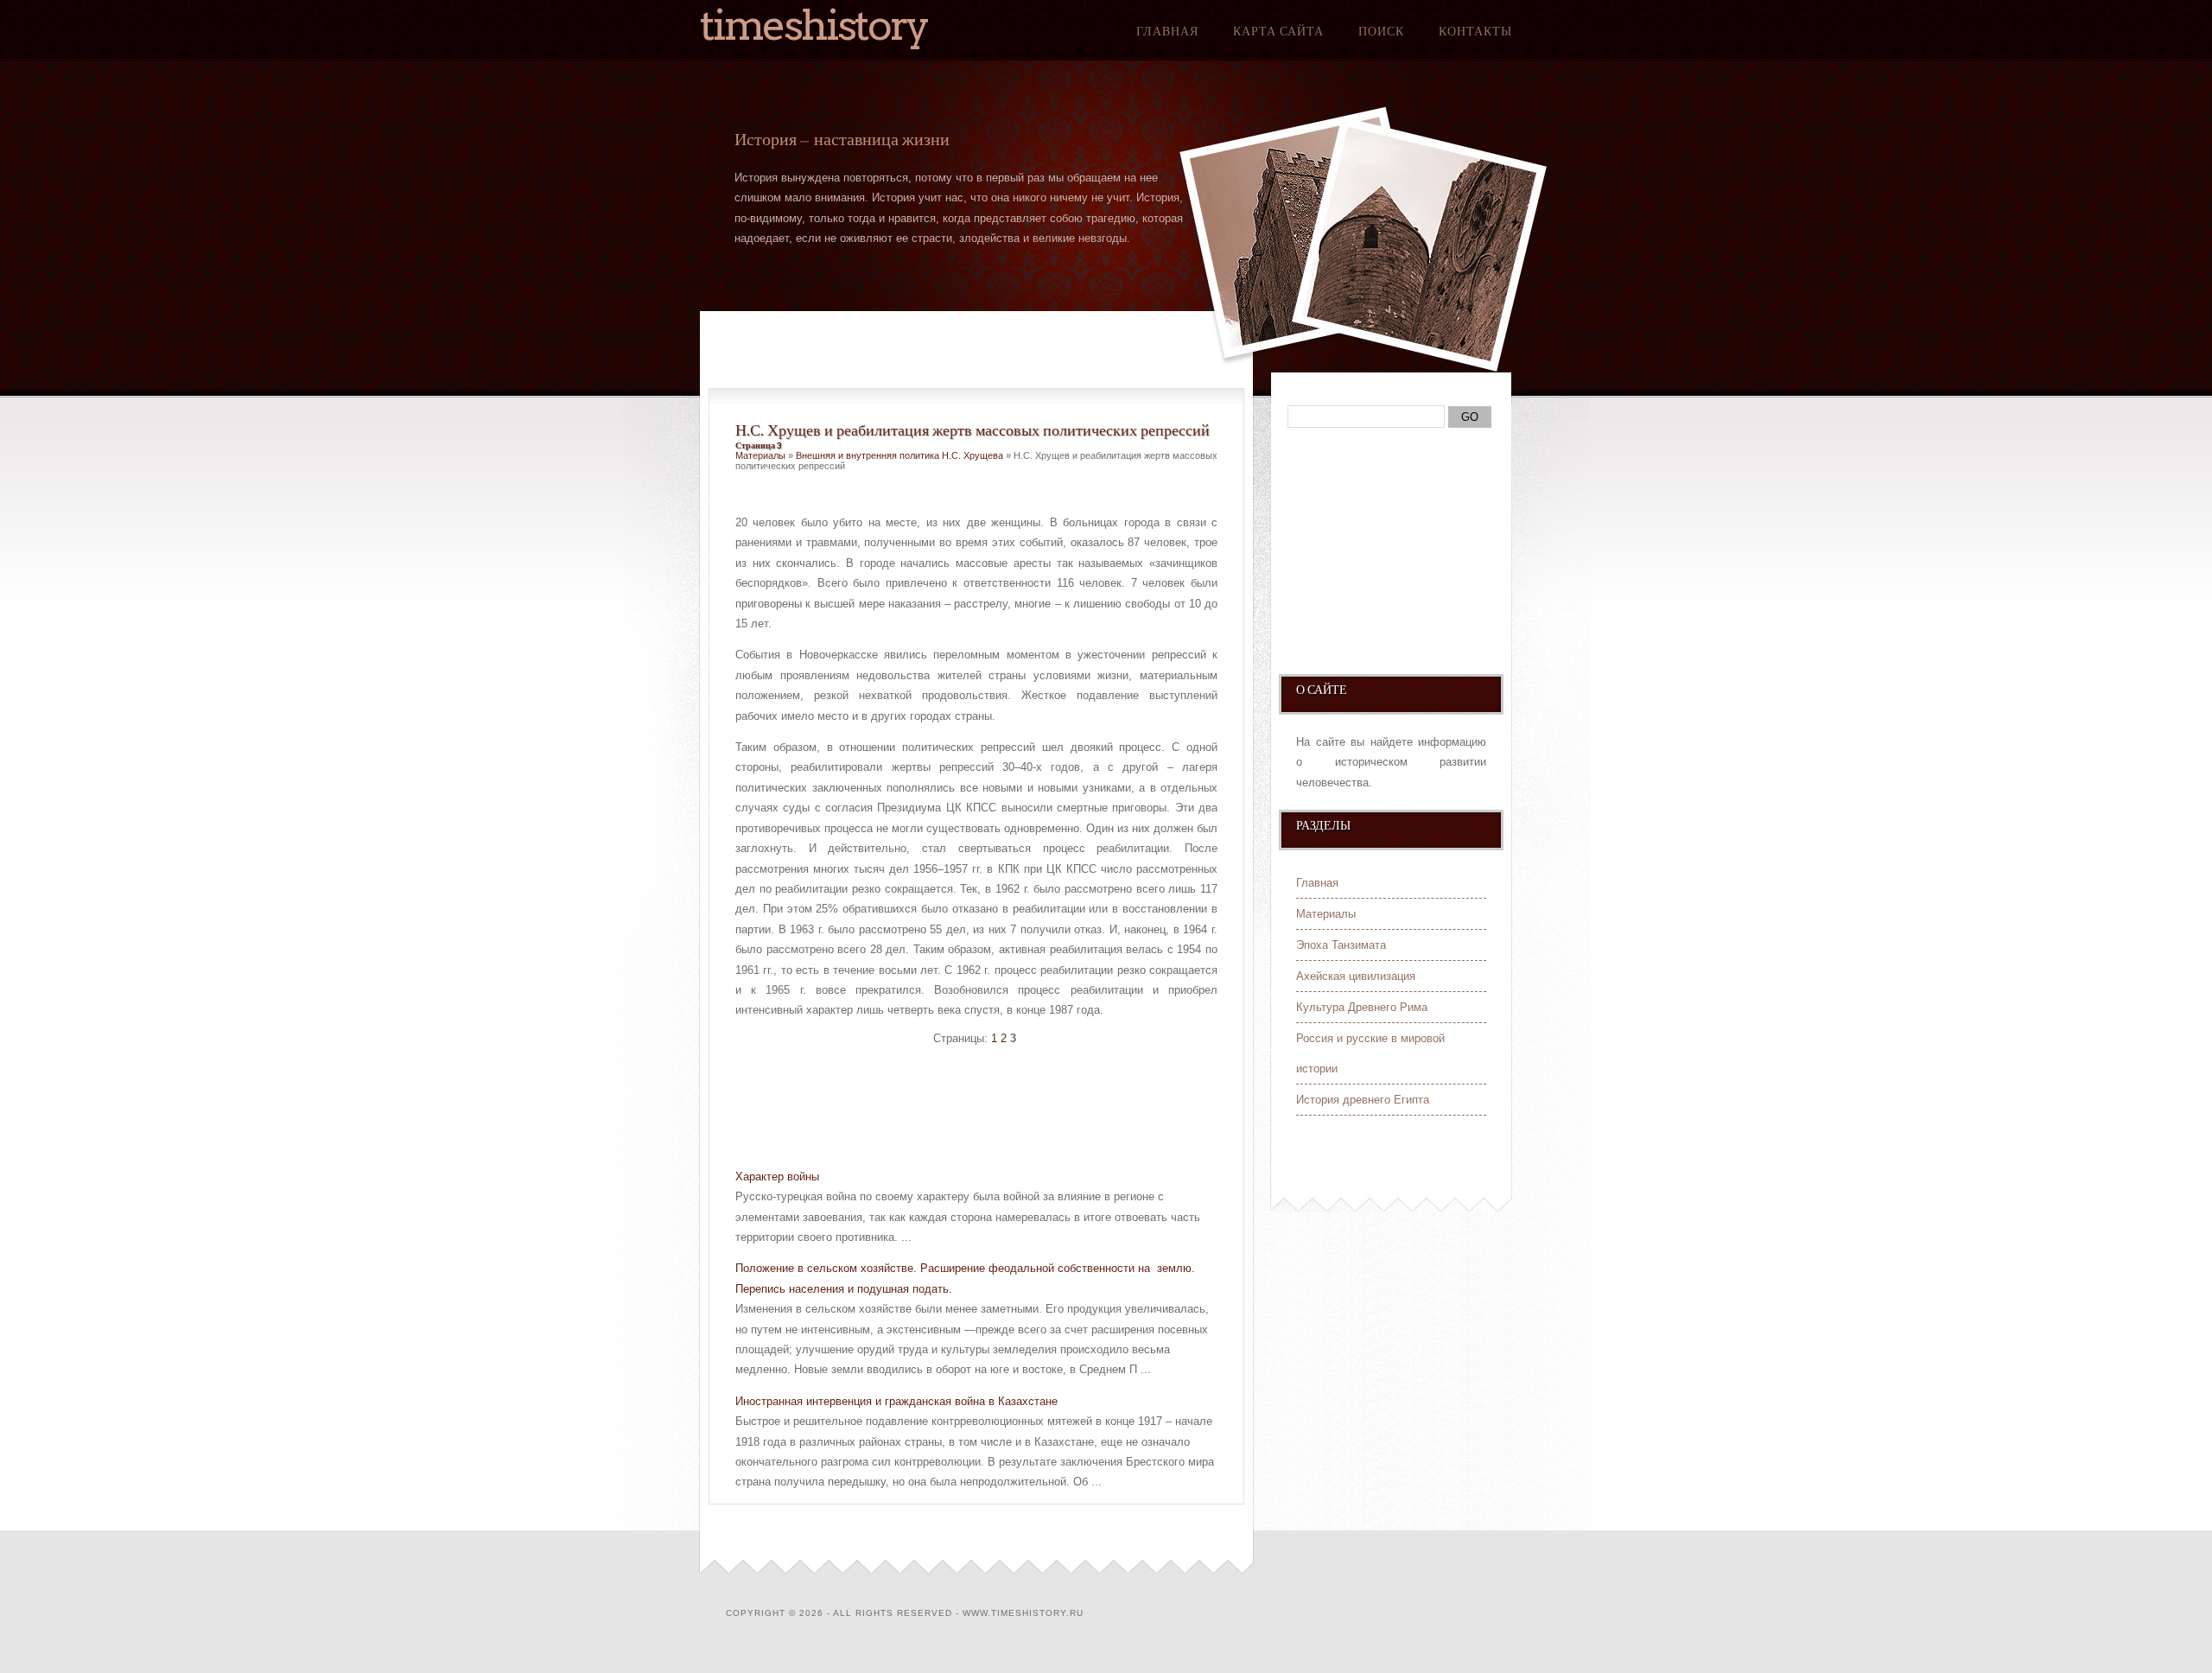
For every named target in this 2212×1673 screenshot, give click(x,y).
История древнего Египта (1363, 1100)
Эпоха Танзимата (1341, 945)
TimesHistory (814, 25)
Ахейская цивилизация (1356, 976)
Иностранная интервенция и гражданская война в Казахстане (896, 1401)
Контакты (1475, 31)
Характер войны (777, 1177)
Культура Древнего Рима (1362, 1007)
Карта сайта (1278, 31)
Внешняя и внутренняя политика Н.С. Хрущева (899, 455)
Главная (1167, 31)
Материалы (760, 455)
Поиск (1381, 31)
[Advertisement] (938, 1110)
